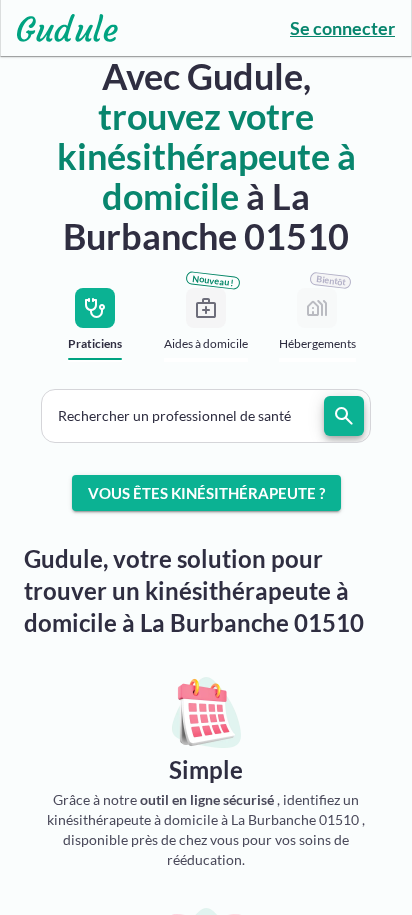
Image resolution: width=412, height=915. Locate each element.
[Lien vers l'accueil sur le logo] (59, 28)
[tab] (95, 330)
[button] (206, 416)
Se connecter (342, 28)
